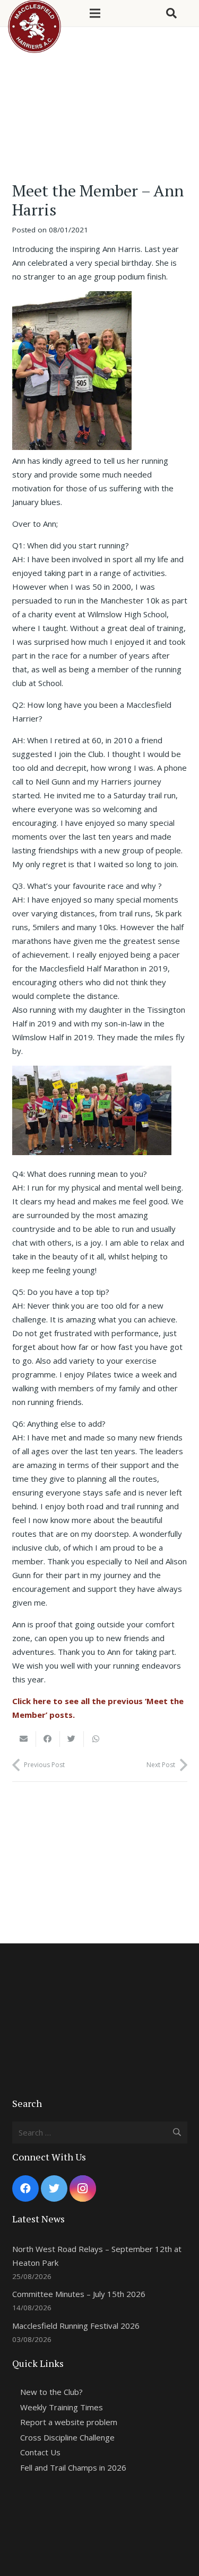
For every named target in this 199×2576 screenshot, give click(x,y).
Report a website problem (69, 2422)
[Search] (171, 13)
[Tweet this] (72, 1739)
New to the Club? (51, 2392)
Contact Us (40, 2452)
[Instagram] (83, 2188)
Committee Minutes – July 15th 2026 (79, 2294)
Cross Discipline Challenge (67, 2437)
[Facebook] (25, 2188)
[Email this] (24, 1739)
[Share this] (48, 1739)
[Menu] (95, 13)
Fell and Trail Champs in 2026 (73, 2467)
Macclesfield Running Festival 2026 (76, 2326)
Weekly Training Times (62, 2407)
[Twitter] (54, 2188)
